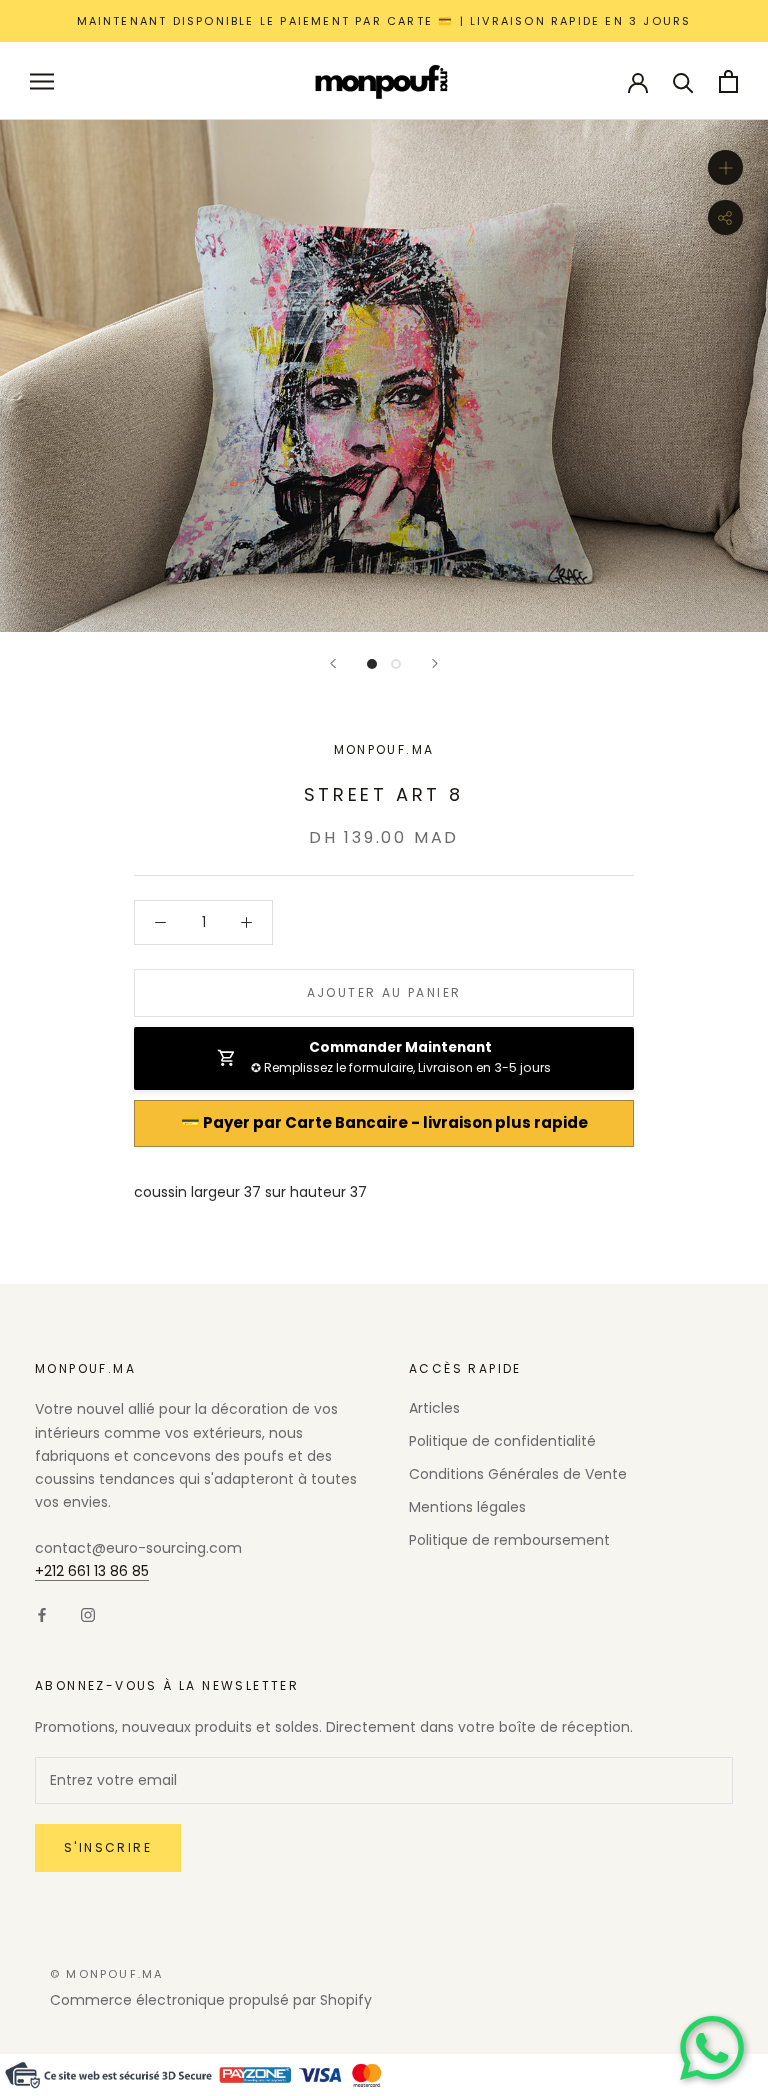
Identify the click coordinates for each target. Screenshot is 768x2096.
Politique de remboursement (509, 1540)
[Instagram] (88, 1614)
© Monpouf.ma (106, 1974)
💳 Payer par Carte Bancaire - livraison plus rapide (383, 1122)
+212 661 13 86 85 (92, 1571)
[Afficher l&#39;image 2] (396, 664)
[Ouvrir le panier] (728, 81)
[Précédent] (333, 663)
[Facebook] (42, 1614)
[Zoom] (725, 167)
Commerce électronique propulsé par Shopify (211, 2000)
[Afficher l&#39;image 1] (372, 664)
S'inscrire (108, 1847)
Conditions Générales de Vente (518, 1474)
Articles (434, 1408)
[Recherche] (683, 81)
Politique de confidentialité (502, 1441)
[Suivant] (435, 663)
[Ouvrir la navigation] (42, 81)
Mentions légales (467, 1507)
